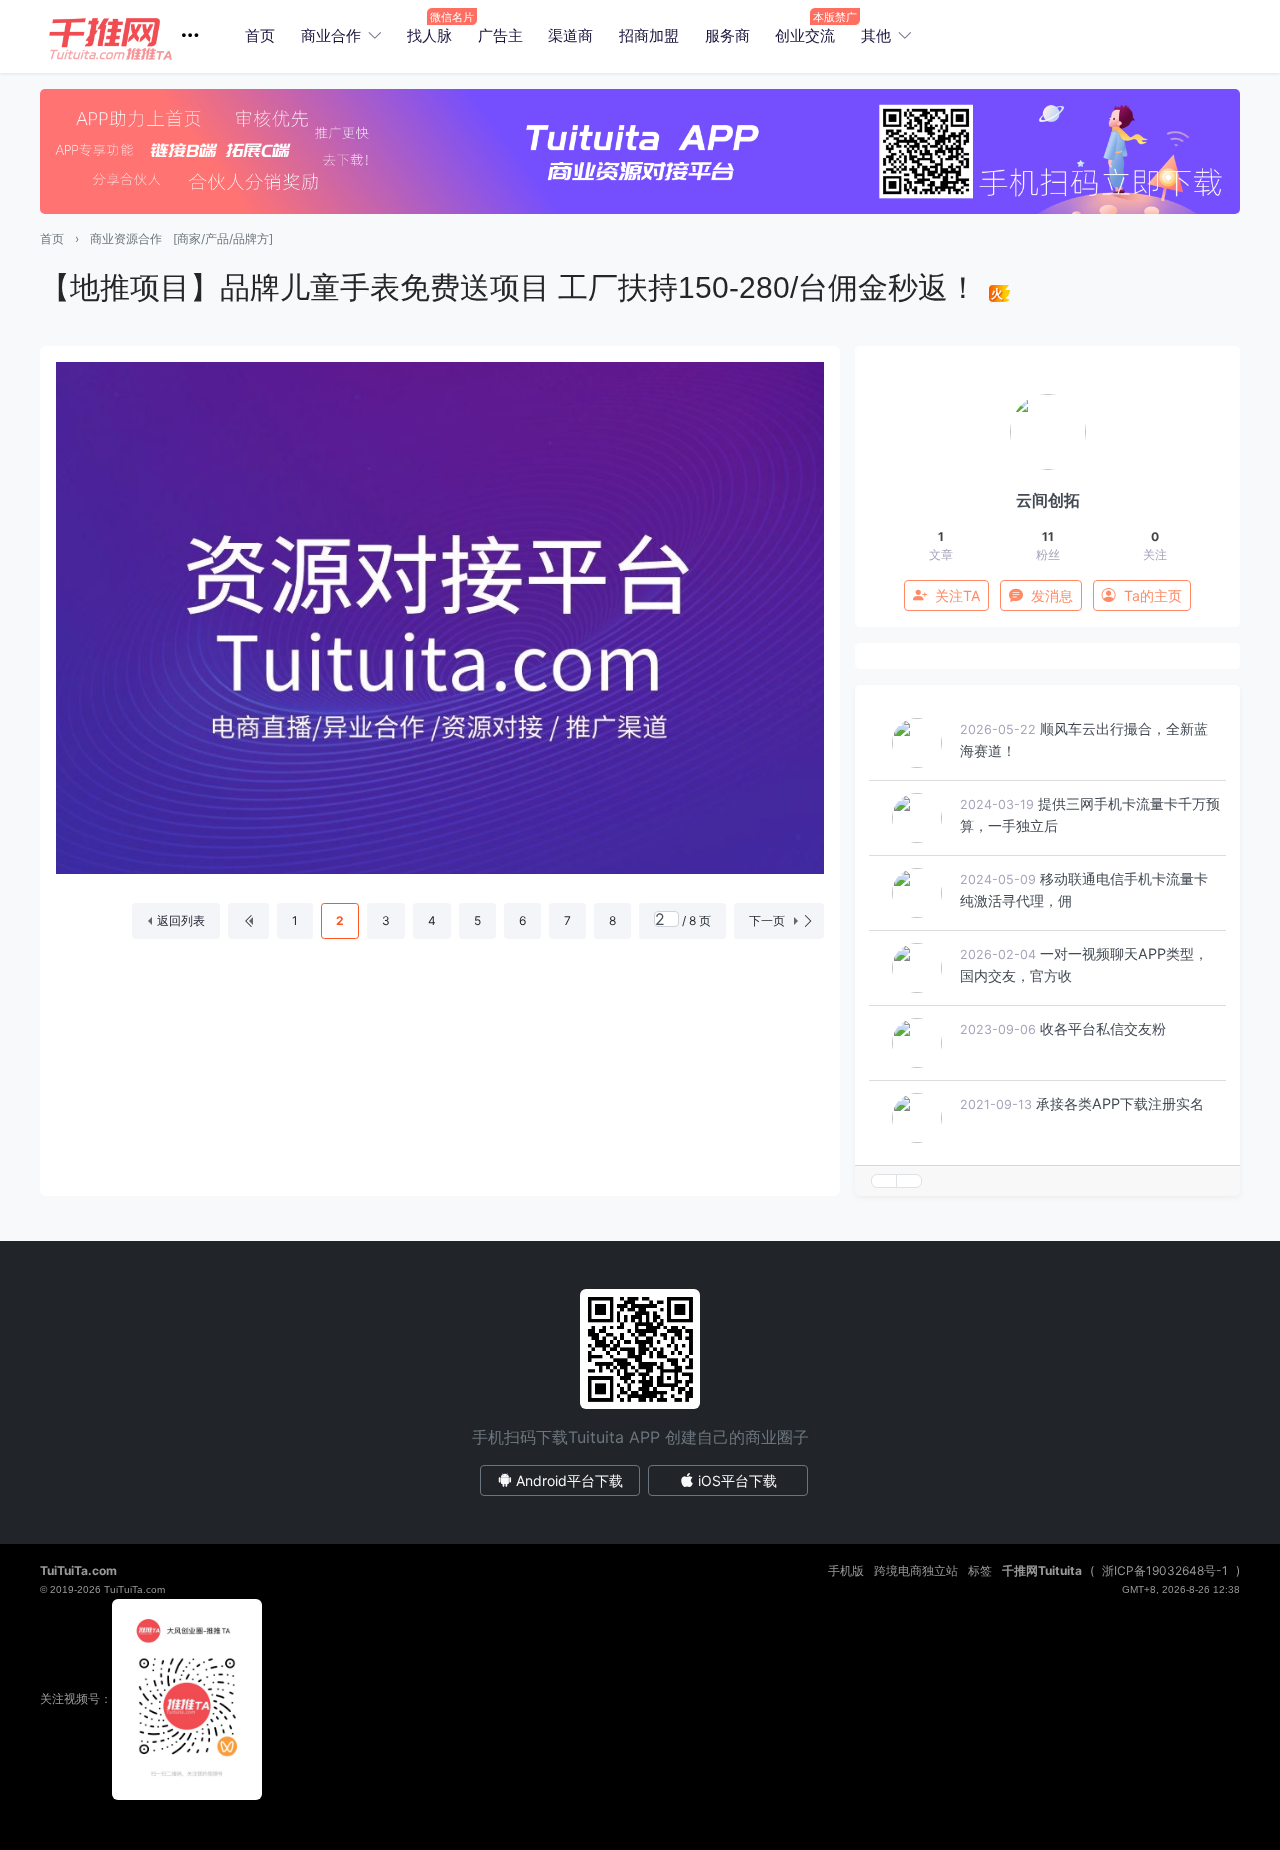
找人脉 (429, 35)
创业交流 (805, 35)
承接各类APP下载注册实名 (1120, 1103)
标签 (980, 1570)
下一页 (767, 920)
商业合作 (331, 35)
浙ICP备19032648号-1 (1165, 1570)
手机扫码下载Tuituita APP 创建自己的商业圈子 (640, 1437)
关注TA (957, 595)
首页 (260, 35)
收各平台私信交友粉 (1103, 1028)
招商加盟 (649, 35)
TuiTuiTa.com (78, 1570)
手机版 (846, 1570)
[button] (131, 36)
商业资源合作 (126, 238)
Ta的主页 (1153, 595)
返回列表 (181, 920)
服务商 (727, 35)
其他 (876, 35)
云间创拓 (1048, 500)
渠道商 (570, 35)
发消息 (1052, 595)
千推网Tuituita (1042, 1570)
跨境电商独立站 (916, 1570)
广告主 (500, 35)
